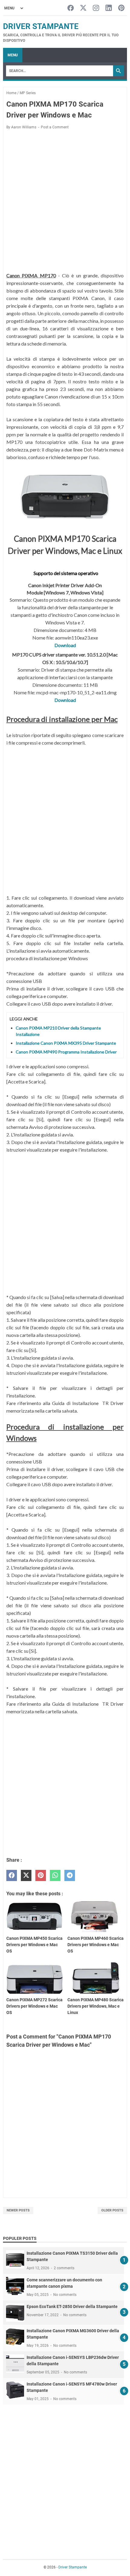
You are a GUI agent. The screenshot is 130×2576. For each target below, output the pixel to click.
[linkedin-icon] (109, 8)
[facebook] (12, 1875)
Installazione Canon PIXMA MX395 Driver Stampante (66, 1043)
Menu (13, 55)
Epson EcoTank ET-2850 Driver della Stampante (72, 2306)
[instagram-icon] (96, 8)
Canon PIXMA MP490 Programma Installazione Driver (66, 1052)
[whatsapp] (55, 1875)
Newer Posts (18, 2210)
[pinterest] (41, 1875)
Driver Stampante (41, 26)
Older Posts (112, 2210)
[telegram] (70, 1875)
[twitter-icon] (83, 8)
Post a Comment (55, 127)
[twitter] (26, 1875)
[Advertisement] (65, 202)
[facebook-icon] (71, 8)
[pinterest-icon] (121, 8)
